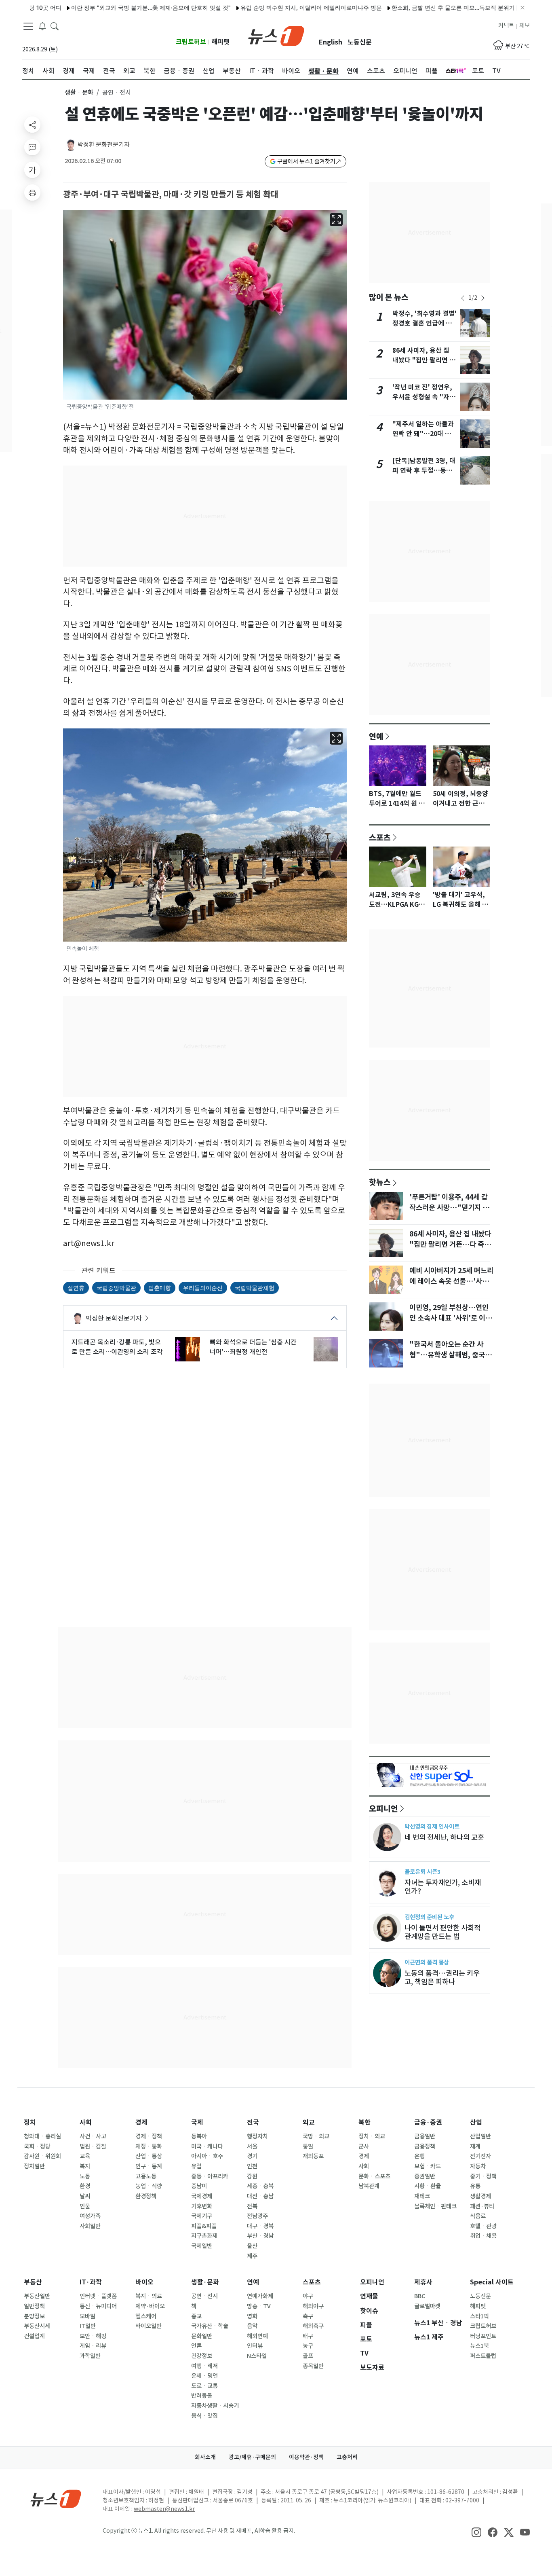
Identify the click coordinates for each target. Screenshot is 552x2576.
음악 (252, 2326)
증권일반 (425, 2176)
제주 (252, 2256)
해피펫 (220, 42)
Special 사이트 (492, 2282)
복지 (85, 2166)
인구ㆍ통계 (149, 2166)
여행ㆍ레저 (204, 2366)
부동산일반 (37, 2296)
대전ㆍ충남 (260, 2196)
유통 (475, 2186)
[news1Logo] (56, 2499)
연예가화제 (260, 2296)
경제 (141, 2122)
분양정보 (34, 2316)
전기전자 (480, 2156)
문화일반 (202, 2336)
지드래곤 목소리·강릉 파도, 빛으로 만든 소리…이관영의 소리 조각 (117, 1347)
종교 (196, 2316)
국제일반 (202, 2246)
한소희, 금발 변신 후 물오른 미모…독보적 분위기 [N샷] (414, 7)
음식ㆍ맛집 (204, 2416)
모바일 (87, 2316)
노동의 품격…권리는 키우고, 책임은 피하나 (442, 1977)
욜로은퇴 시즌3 (422, 1872)
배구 (308, 2336)
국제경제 (202, 2196)
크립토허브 (191, 42)
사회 (86, 2122)
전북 (252, 2206)
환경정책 (146, 2196)
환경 (85, 2186)
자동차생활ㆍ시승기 (215, 2406)
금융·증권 (428, 2122)
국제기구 (202, 2216)
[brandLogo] (276, 35)
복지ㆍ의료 (149, 2296)
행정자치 (257, 2136)
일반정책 (34, 2306)
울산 (252, 2246)
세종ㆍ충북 (260, 2186)
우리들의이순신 (203, 1288)
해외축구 (313, 2326)
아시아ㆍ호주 (207, 2156)
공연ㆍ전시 (204, 2296)
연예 (376, 736)
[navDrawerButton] (28, 26)
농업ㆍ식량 (149, 2186)
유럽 (196, 2166)
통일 (308, 2146)
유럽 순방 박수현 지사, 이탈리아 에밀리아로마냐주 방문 (265, 7)
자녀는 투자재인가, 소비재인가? (443, 1887)
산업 (476, 2122)
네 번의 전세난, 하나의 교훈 (444, 1837)
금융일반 (425, 2136)
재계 (475, 2146)
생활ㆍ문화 (79, 92)
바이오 (144, 2282)
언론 (196, 2346)
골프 (308, 2356)
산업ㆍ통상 (149, 2156)
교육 (85, 2156)
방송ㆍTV (259, 2306)
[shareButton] (32, 125)
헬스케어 (146, 2316)
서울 (252, 2146)
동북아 (199, 2136)
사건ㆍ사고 (93, 2136)
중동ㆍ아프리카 (210, 2176)
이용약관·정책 (306, 2457)
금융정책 (425, 2146)
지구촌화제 (204, 2236)
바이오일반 (149, 2326)
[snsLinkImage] (476, 2532)
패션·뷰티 (482, 2206)
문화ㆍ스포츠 (374, 2176)
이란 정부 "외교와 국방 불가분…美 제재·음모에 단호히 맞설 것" (104, 7)
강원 (252, 2176)
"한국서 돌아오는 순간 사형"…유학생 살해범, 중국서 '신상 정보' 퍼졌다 (450, 1355)
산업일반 (480, 2136)
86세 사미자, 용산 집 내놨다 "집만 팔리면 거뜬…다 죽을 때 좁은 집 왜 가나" (450, 1245)
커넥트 (506, 25)
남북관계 (369, 2186)
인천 (252, 2166)
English (331, 42)
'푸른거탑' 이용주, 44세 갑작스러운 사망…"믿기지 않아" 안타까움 (449, 1208)
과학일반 (90, 2356)
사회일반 (90, 2226)
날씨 (85, 2196)
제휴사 (423, 2282)
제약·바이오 (150, 2306)
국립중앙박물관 (116, 1288)
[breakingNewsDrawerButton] (42, 26)
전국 (253, 2122)
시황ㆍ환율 (428, 2186)
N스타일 (257, 2356)
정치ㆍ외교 (372, 2136)
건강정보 (202, 2356)
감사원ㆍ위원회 (42, 2156)
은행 (419, 2156)
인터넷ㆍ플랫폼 (98, 2296)
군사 (364, 2146)
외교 (309, 2122)
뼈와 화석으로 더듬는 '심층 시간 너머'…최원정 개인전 (253, 1347)
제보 (525, 25)
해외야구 (313, 2306)
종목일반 (313, 2366)
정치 (30, 2122)
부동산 (33, 2282)
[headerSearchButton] (55, 26)
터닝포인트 (483, 2336)
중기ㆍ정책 (483, 2176)
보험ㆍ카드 (428, 2166)
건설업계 (34, 2336)
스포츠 (380, 837)
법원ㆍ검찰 (93, 2146)
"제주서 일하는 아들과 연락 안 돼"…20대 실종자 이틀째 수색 (423, 434)
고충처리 (347, 2457)
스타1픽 (479, 2316)
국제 (197, 2122)
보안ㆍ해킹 (93, 2336)
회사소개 (205, 2457)
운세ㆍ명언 (204, 2376)
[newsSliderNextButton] (483, 298)
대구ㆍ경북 (260, 2226)
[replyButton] (32, 147)
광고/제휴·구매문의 (252, 2457)
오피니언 (383, 1808)
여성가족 (90, 2216)
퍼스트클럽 (483, 2356)
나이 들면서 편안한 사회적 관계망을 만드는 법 (442, 1932)
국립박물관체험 (255, 1288)
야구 (308, 2296)
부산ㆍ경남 (260, 2236)
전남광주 (257, 2216)
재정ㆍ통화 (149, 2146)
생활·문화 (205, 2282)
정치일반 (34, 2166)
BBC (420, 2296)
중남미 (199, 2186)
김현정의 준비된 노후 (429, 1917)
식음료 (478, 2216)
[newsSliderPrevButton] (463, 298)
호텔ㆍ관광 (483, 2226)
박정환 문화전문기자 (104, 145)
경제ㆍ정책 (149, 2136)
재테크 (422, 2196)
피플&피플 (204, 2226)
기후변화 (202, 2206)
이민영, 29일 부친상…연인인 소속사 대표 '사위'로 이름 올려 (451, 1318)
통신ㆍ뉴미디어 (98, 2306)
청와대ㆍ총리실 (42, 2136)
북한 (364, 2122)
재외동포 (313, 2156)
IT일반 (88, 2326)
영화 (252, 2316)
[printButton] (32, 193)
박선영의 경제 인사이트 (432, 1826)
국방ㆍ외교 (316, 2136)
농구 (308, 2346)
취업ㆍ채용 (483, 2236)
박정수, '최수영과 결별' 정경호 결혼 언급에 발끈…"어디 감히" (425, 323)
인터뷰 (255, 2346)
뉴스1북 (479, 2346)
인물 (85, 2206)
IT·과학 (91, 2282)
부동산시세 (37, 2326)
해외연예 (257, 2336)
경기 (252, 2156)
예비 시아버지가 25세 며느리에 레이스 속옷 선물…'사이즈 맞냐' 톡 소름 (451, 1281)
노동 (85, 2176)
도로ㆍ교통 (204, 2386)
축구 (308, 2316)
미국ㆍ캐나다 (207, 2146)
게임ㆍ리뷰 (93, 2346)
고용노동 (146, 2176)
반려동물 (202, 2396)
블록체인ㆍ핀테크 (435, 2206)
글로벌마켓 (427, 2306)
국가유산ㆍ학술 (210, 2326)
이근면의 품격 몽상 (427, 1962)
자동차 (478, 2166)
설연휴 (76, 1288)
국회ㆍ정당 (37, 2146)
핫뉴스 (380, 1182)
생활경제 (480, 2196)
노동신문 (360, 42)
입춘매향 (160, 1288)
